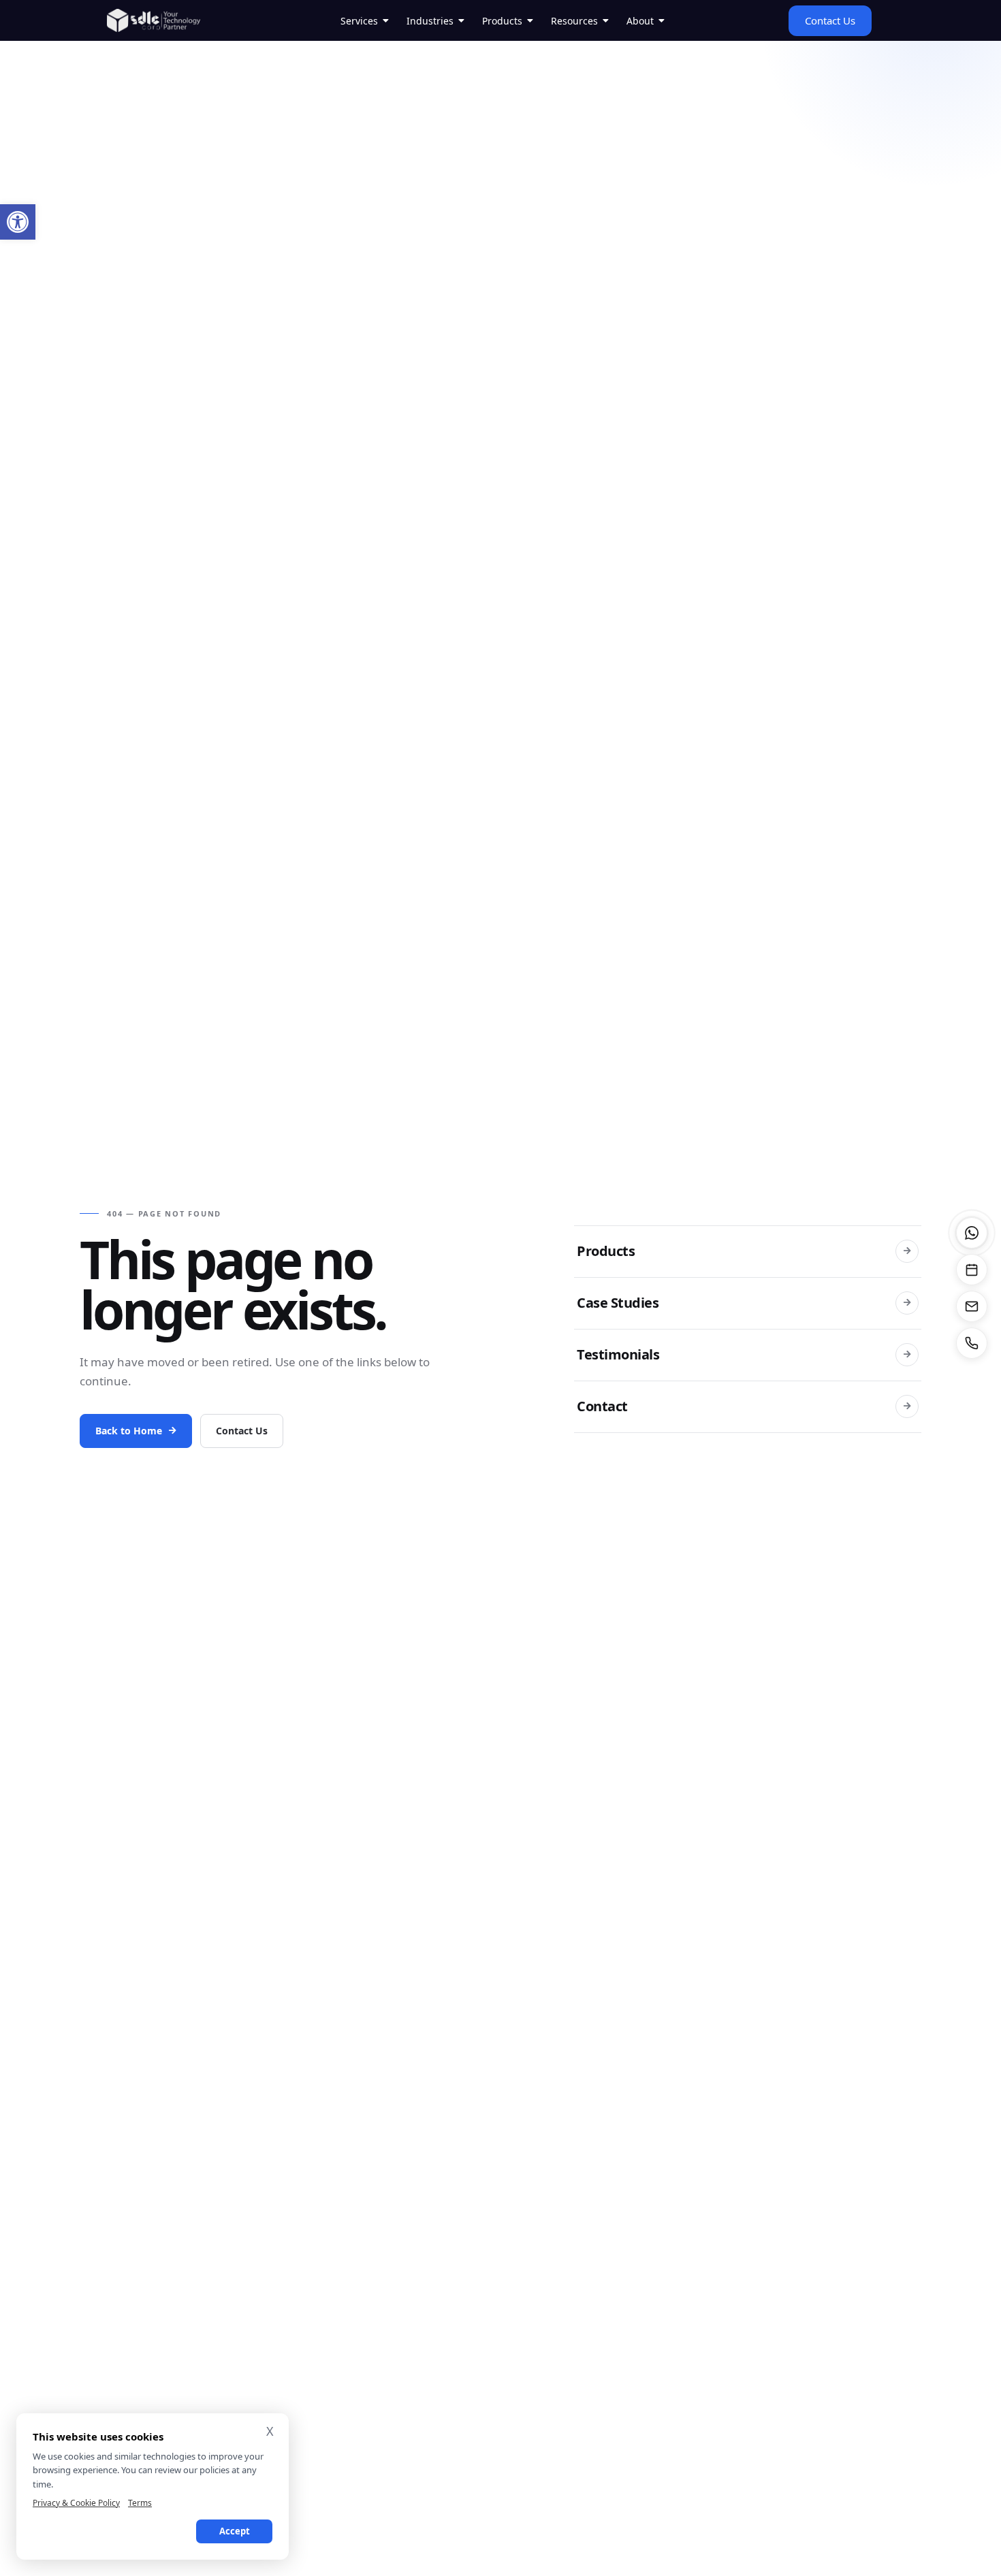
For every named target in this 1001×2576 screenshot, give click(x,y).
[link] (18, 222)
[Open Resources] (606, 21)
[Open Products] (530, 21)
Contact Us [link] (242, 1431)
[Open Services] (386, 21)
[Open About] (662, 21)
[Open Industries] (462, 21)
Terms (140, 2503)
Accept (235, 2531)
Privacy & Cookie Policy (76, 2503)
